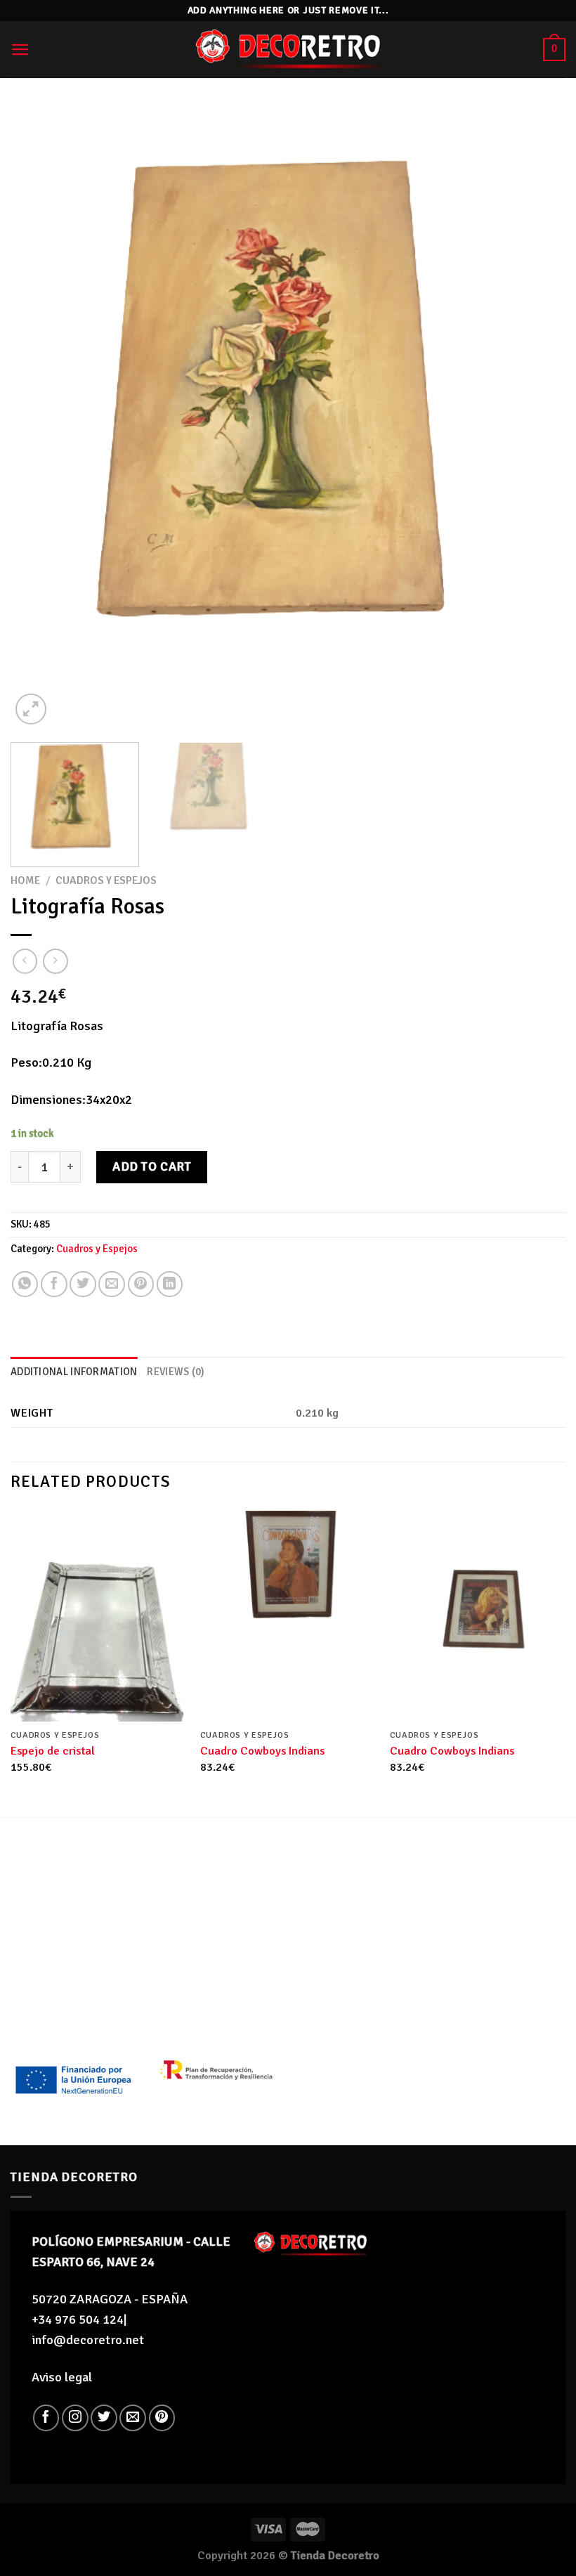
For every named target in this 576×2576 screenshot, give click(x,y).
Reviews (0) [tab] (176, 1372)
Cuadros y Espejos (106, 880)
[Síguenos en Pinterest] (162, 2418)
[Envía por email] (112, 1284)
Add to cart (152, 1166)
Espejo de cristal (53, 1751)
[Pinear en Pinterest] (141, 1284)
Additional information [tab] (74, 1372)
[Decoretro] (288, 50)
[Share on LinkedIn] (170, 1284)
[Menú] (20, 50)
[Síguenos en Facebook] (46, 2418)
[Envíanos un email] (133, 2418)
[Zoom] (31, 709)
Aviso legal (62, 2377)
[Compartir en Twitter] (83, 1284)
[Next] (537, 417)
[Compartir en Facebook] (54, 1284)
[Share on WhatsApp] (25, 1284)
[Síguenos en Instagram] (75, 2418)
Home (25, 880)
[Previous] (39, 417)
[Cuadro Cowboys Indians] (288, 1616)
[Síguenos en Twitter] (104, 2418)
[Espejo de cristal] (98, 1616)
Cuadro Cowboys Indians (262, 1751)
